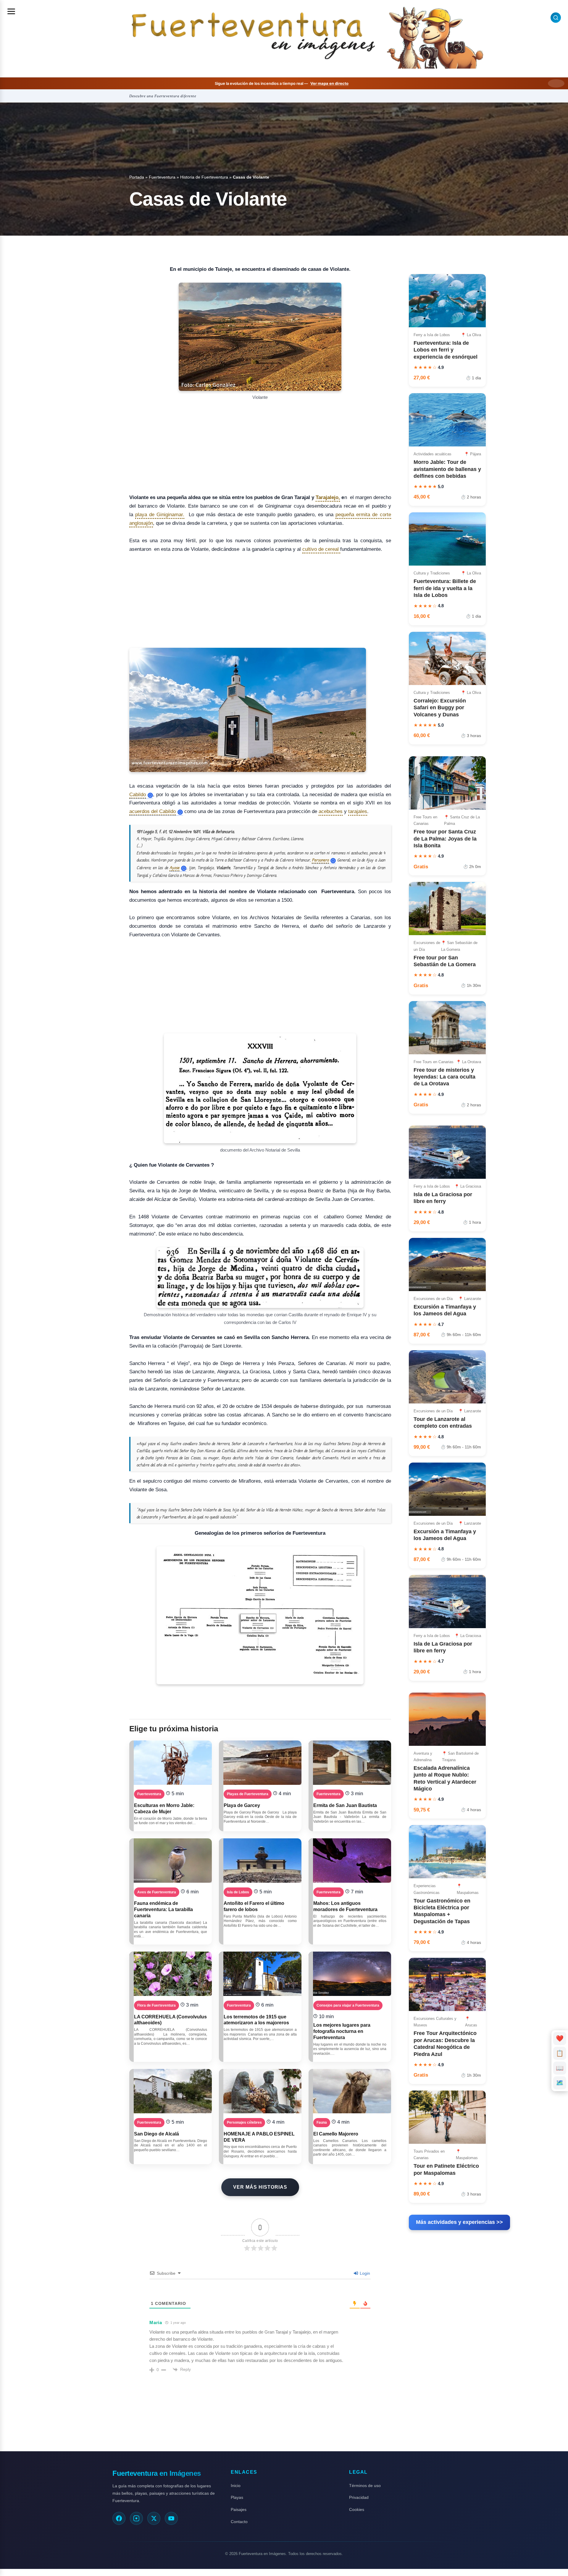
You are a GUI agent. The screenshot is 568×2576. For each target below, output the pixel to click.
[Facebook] (119, 2518)
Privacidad (359, 2497)
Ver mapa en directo (329, 83)
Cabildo (138, 795)
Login (364, 2273)
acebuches (331, 811)
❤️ (560, 2038)
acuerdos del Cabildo (153, 812)
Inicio (236, 2486)
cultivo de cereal (321, 549)
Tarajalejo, (328, 497)
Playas (237, 2497)
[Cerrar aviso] (556, 83)
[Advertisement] (260, 445)
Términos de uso (365, 2486)
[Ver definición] (150, 795)
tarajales (358, 811)
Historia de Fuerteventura (204, 177)
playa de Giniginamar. (160, 515)
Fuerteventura (162, 177)
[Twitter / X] (154, 2518)
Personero (320, 860)
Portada (137, 177)
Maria (156, 2322)
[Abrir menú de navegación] (11, 11)
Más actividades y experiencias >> (459, 2222)
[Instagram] (136, 2518)
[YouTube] (171, 2518)
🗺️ (560, 2083)
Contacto (239, 2522)
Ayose (174, 868)
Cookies (357, 2509)
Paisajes (239, 2509)
